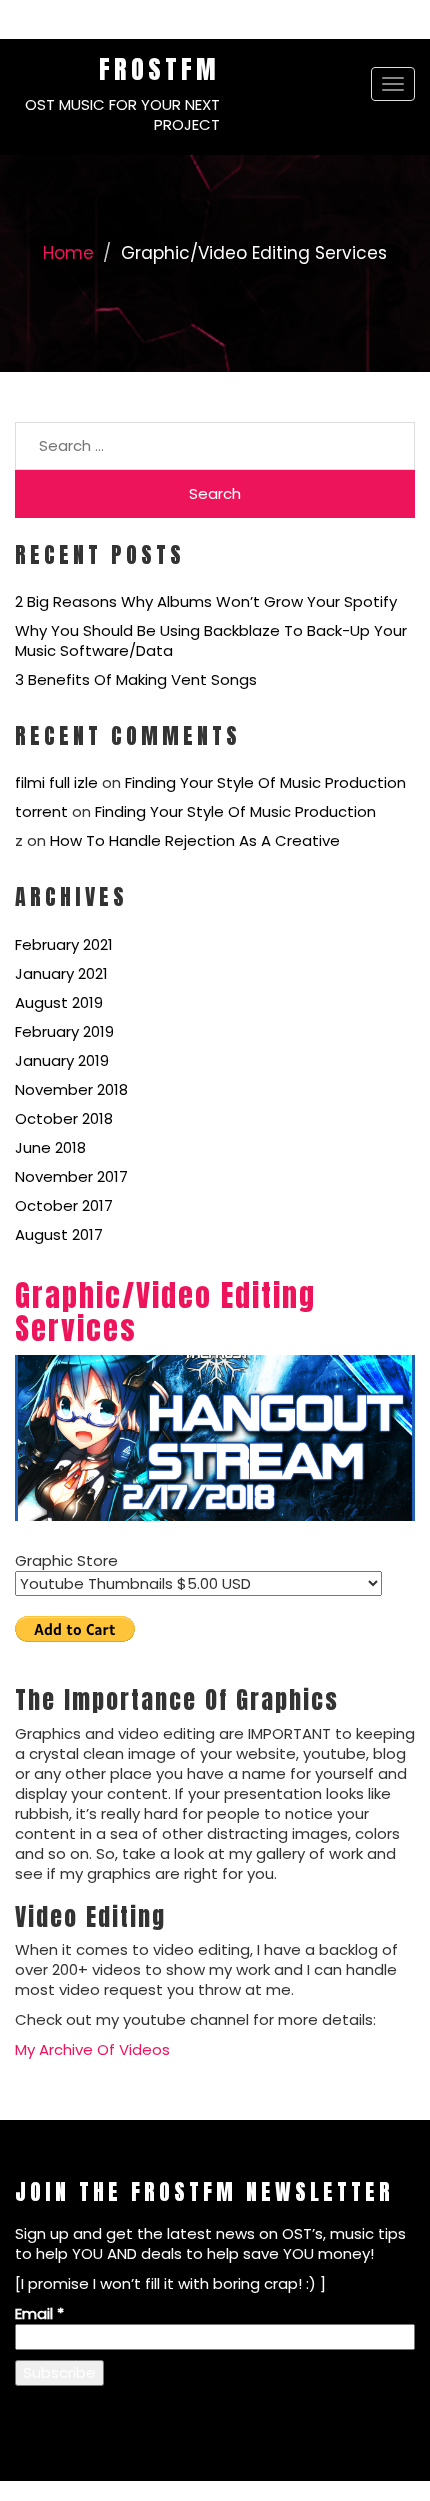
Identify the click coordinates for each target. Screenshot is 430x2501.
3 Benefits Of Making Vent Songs (136, 679)
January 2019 (62, 1060)
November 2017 (71, 1176)
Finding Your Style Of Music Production (265, 782)
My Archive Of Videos (92, 2049)
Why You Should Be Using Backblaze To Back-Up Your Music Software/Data (211, 640)
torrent (41, 811)
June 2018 (50, 1147)
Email (39, 2313)
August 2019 (59, 1002)
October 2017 (64, 1205)
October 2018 (64, 1118)
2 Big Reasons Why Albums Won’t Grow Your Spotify (206, 601)
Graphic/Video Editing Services (165, 1312)
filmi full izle (56, 782)
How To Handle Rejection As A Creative (195, 840)
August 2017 (59, 1234)
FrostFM (159, 69)
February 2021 (64, 944)
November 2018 (71, 1089)
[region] (215, 1438)
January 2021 (61, 973)
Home (68, 253)
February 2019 (64, 1031)
